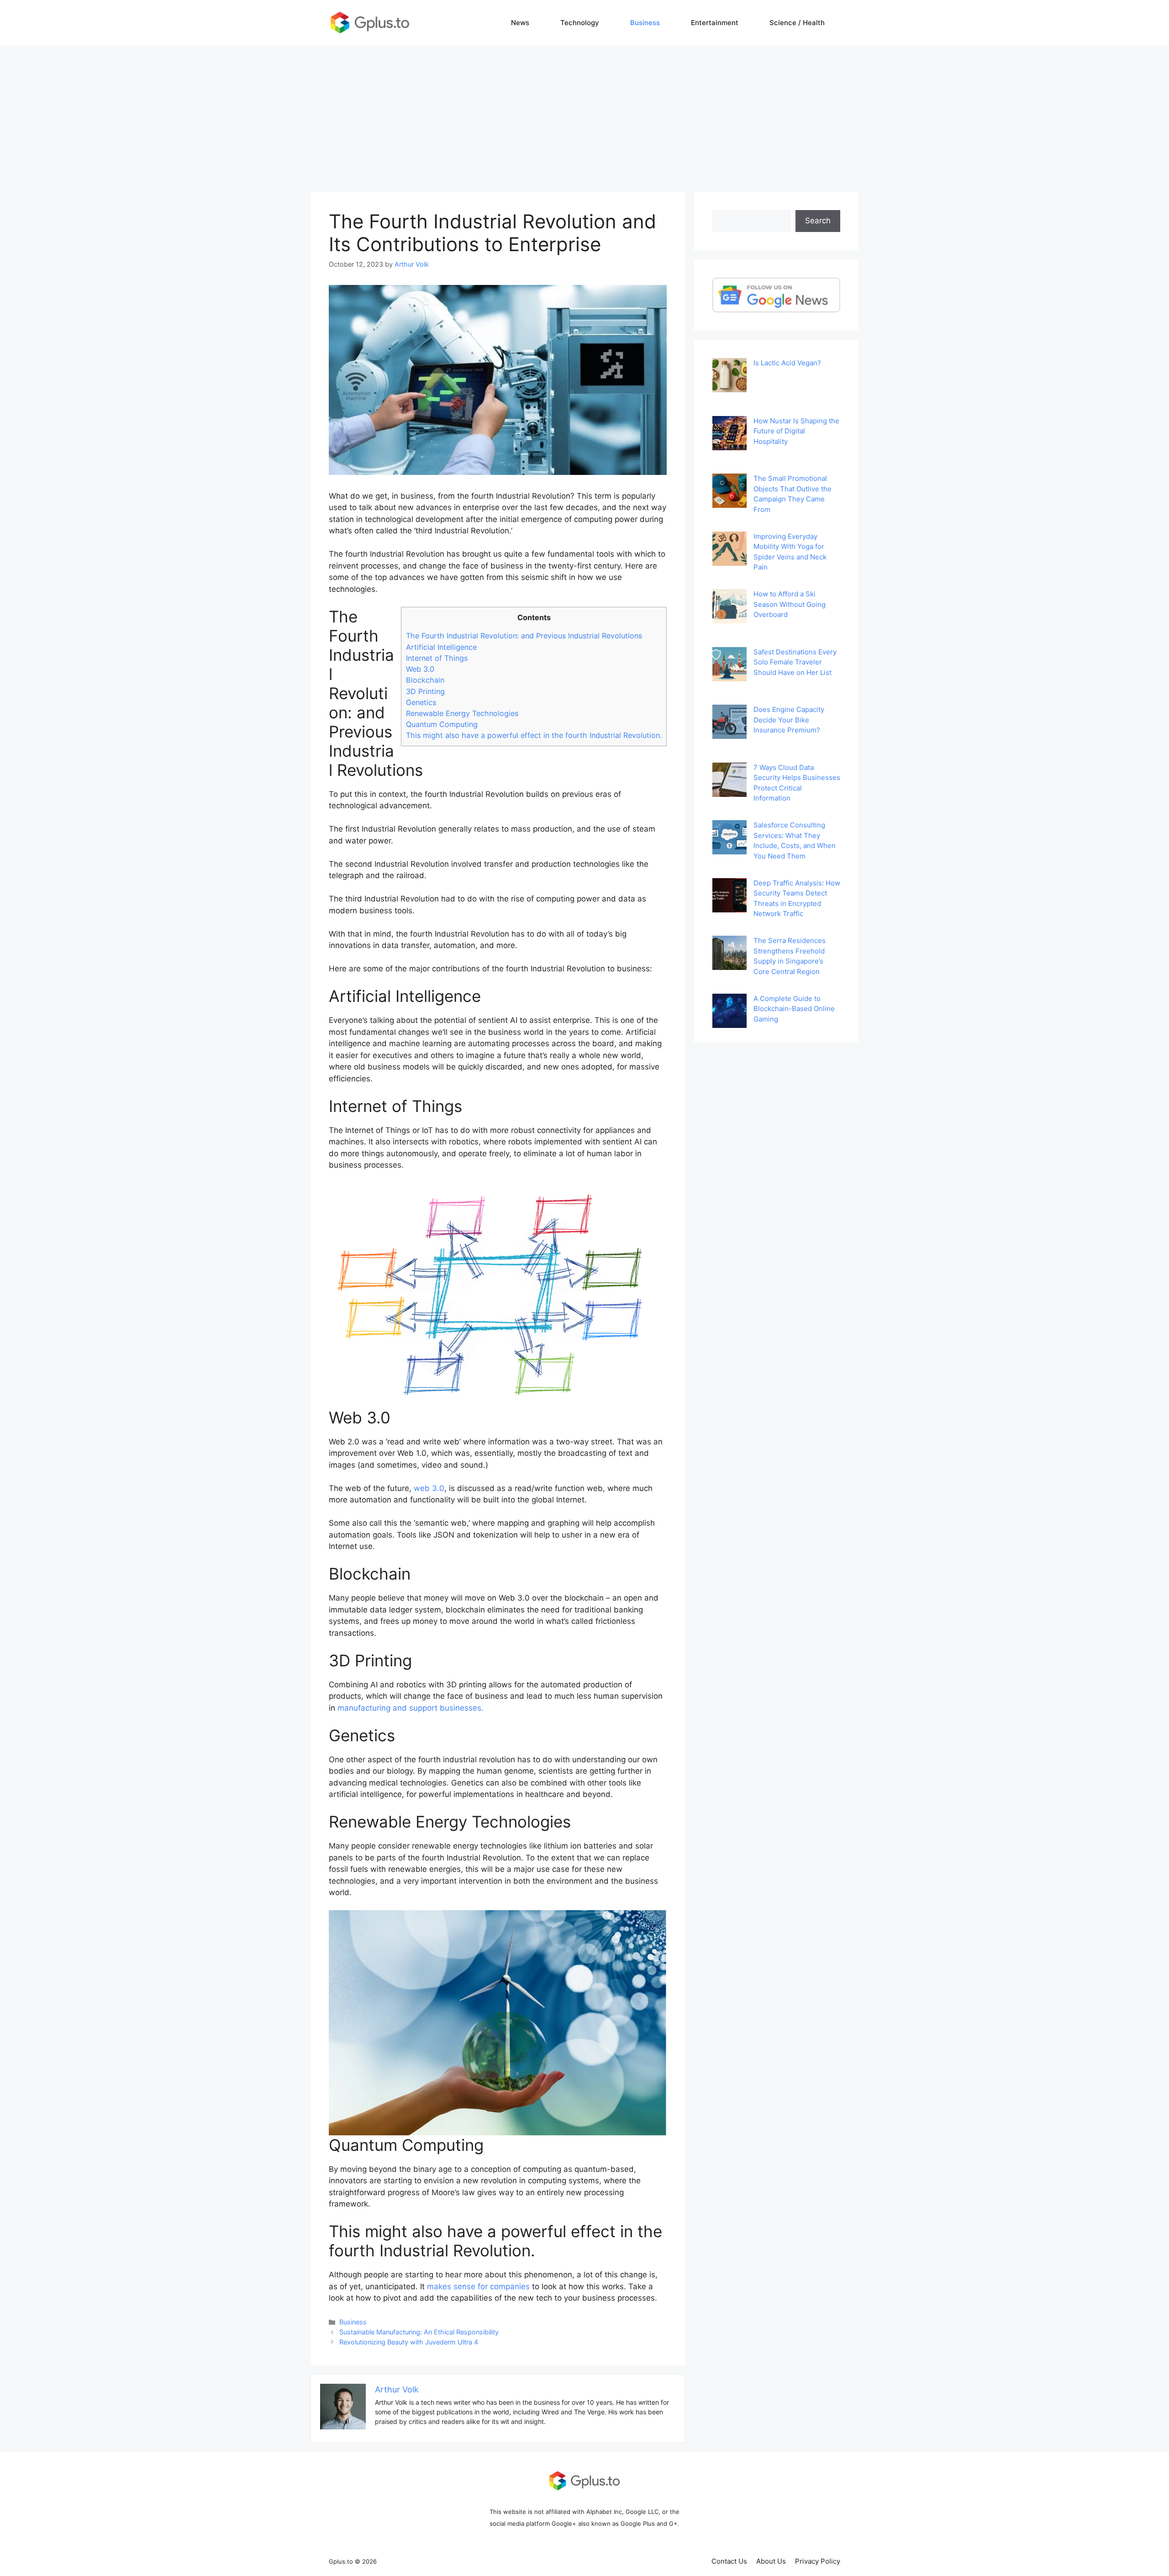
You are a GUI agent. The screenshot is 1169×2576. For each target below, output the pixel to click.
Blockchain (425, 680)
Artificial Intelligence (441, 647)
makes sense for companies (478, 2286)
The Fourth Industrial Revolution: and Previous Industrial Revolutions (524, 636)
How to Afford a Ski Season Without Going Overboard (790, 604)
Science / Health (797, 23)
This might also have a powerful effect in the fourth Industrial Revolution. (534, 735)
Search (818, 221)
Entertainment (715, 23)
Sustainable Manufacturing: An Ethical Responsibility (419, 2332)
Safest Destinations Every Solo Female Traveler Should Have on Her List (795, 662)
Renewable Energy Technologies (462, 713)
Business (645, 23)
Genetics (421, 702)
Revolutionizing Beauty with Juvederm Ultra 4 (409, 2342)
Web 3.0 (420, 669)
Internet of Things (437, 658)
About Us (771, 2561)
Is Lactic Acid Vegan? (787, 363)
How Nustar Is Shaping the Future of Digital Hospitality (796, 431)
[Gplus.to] (370, 22)
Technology (580, 23)
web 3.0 (429, 1488)
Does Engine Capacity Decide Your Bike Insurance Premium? (789, 720)
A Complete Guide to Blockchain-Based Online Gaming (794, 1009)
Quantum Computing (442, 724)
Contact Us (729, 2561)
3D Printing (425, 691)
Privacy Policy (818, 2561)
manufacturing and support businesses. (411, 1708)
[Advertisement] (584, 114)
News (520, 23)
